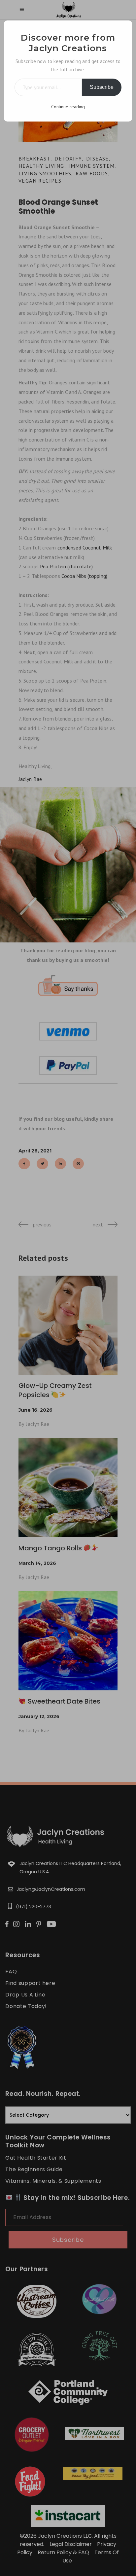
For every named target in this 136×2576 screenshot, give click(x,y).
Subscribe (102, 87)
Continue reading (68, 107)
